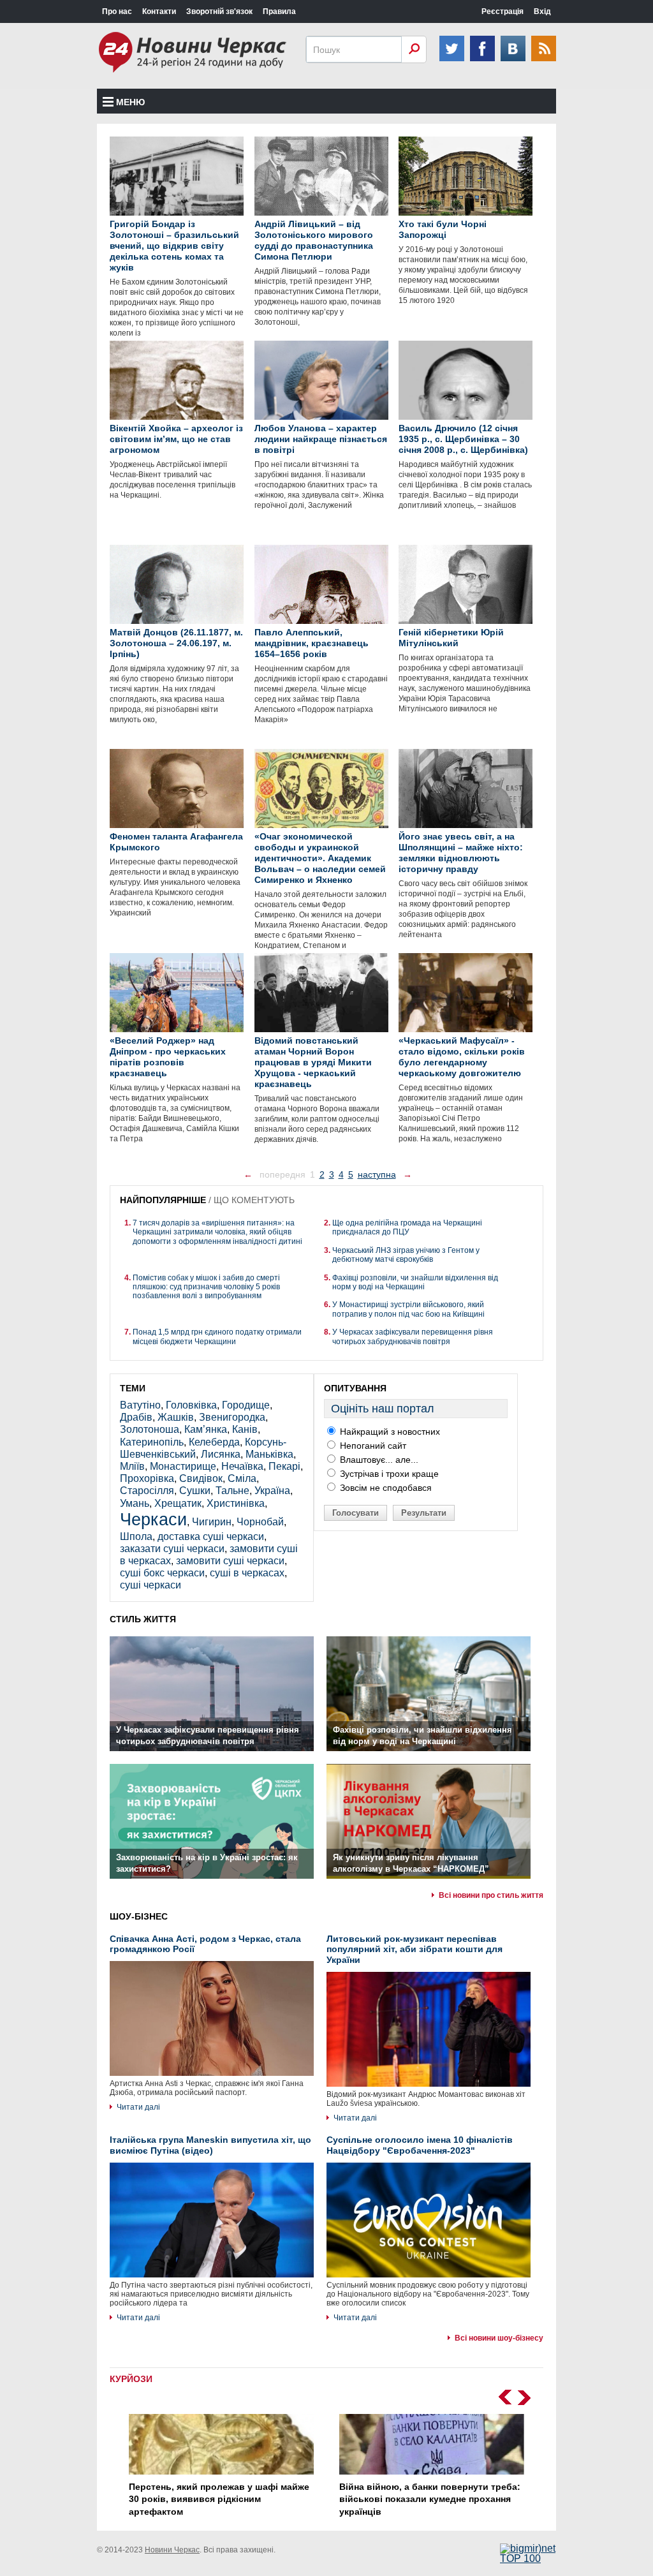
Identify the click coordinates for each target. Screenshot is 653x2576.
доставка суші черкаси (211, 1536)
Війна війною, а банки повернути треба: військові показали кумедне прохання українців (430, 2499)
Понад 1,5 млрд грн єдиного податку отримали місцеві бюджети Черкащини (217, 1336)
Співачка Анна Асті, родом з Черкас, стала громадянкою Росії (205, 1944)
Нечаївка (242, 1466)
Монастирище (183, 1466)
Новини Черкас (172, 2550)
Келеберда (214, 1442)
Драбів (136, 1417)
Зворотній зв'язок (219, 11)
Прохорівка (147, 1478)
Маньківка (269, 1454)
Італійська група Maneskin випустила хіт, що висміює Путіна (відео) (210, 2145)
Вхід (542, 11)
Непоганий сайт (372, 1446)
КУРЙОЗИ (131, 2379)
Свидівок (201, 1478)
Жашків (176, 1417)
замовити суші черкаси (230, 1561)
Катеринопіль (152, 1442)
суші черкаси (150, 1585)
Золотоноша (150, 1429)
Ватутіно (140, 1405)
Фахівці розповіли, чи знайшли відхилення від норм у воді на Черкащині (415, 1282)
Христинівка (236, 1503)
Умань (135, 1503)
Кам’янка (206, 1429)
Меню (130, 102)
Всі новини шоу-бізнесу (499, 2338)
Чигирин (212, 1522)
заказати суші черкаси (172, 1549)
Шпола (136, 1536)
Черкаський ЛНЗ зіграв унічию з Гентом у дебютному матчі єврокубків (406, 1255)
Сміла (242, 1478)
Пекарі (284, 1466)
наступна (377, 1174)
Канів (245, 1429)
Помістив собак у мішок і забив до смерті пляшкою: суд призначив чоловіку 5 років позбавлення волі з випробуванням (206, 1287)
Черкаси (153, 1519)
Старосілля (147, 1491)
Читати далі (138, 2107)
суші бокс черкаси (162, 1573)
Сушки (195, 1491)
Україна (272, 1491)
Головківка (191, 1405)
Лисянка (221, 1454)
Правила (279, 11)
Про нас (117, 11)
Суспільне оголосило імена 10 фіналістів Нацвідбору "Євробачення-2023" (420, 2145)
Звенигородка (232, 1417)
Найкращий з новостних (389, 1432)
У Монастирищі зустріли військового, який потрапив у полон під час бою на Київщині (408, 1309)
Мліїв (132, 1466)
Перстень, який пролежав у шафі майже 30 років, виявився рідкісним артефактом (219, 2499)
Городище (246, 1405)
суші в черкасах (247, 1573)
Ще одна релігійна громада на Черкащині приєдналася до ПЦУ (407, 1227)
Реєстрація (503, 11)
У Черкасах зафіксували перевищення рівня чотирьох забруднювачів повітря (413, 1336)
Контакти (159, 11)
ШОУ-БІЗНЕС (139, 1916)
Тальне (232, 1491)
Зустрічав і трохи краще (388, 1474)
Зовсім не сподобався (385, 1488)
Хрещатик (178, 1503)
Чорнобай (260, 1522)
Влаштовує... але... (378, 1460)
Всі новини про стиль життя (491, 1895)
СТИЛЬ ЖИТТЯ (143, 1619)
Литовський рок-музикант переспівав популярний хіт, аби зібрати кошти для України (415, 1950)
